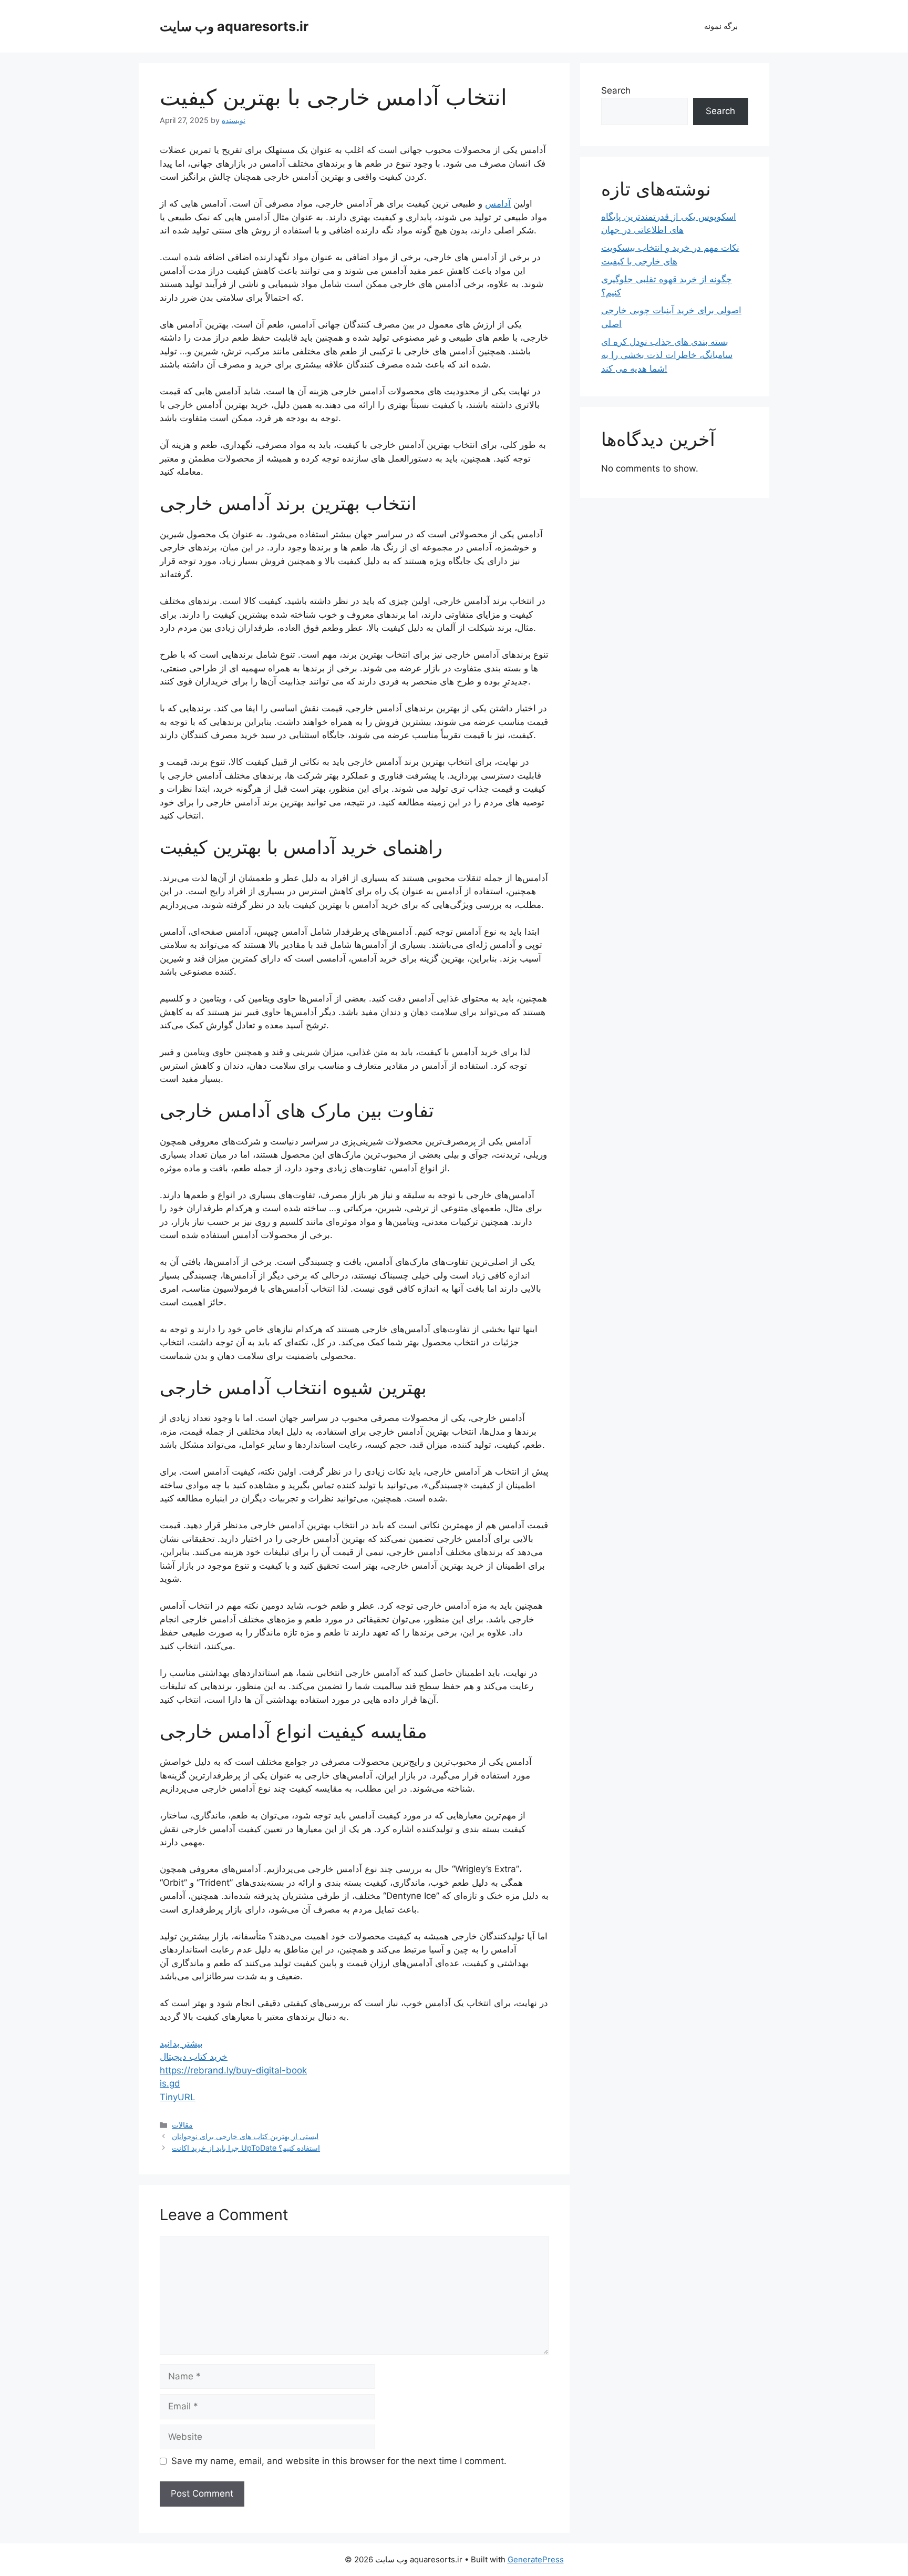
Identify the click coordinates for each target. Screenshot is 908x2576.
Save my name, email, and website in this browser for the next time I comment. (339, 2461)
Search (616, 90)
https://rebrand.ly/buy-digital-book (233, 2070)
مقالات (182, 2125)
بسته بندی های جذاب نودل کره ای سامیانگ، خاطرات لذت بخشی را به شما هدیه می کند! (667, 355)
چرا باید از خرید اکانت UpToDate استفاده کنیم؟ (246, 2148)
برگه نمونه (721, 26)
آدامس (498, 203)
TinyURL (178, 2097)
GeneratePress (536, 2559)
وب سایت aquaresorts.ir (234, 26)
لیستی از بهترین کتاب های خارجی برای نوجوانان (245, 2136)
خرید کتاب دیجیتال (194, 2057)
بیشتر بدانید (181, 2043)
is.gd (170, 2083)
